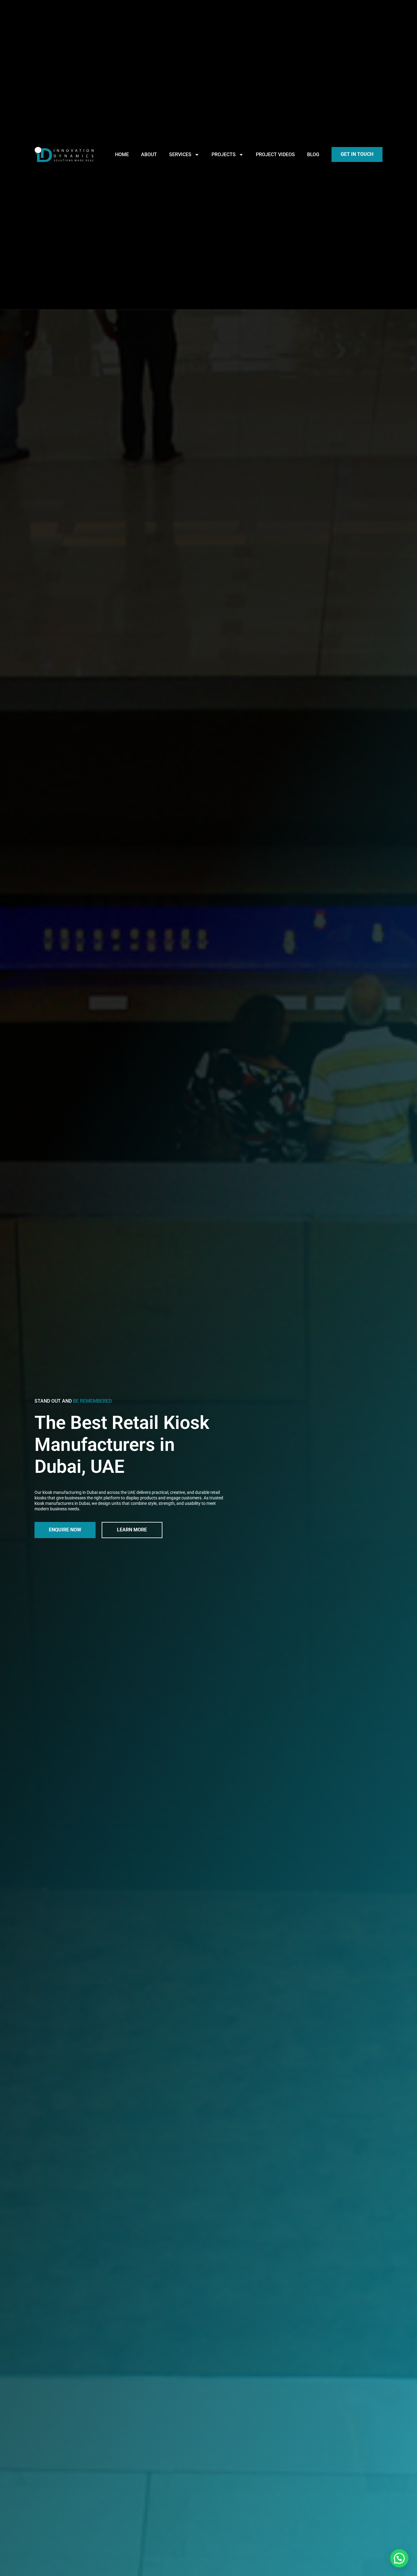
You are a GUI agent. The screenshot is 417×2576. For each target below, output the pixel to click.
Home (122, 154)
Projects (224, 154)
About (149, 154)
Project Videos (275, 154)
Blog (313, 154)
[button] (399, 2558)
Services (180, 154)
